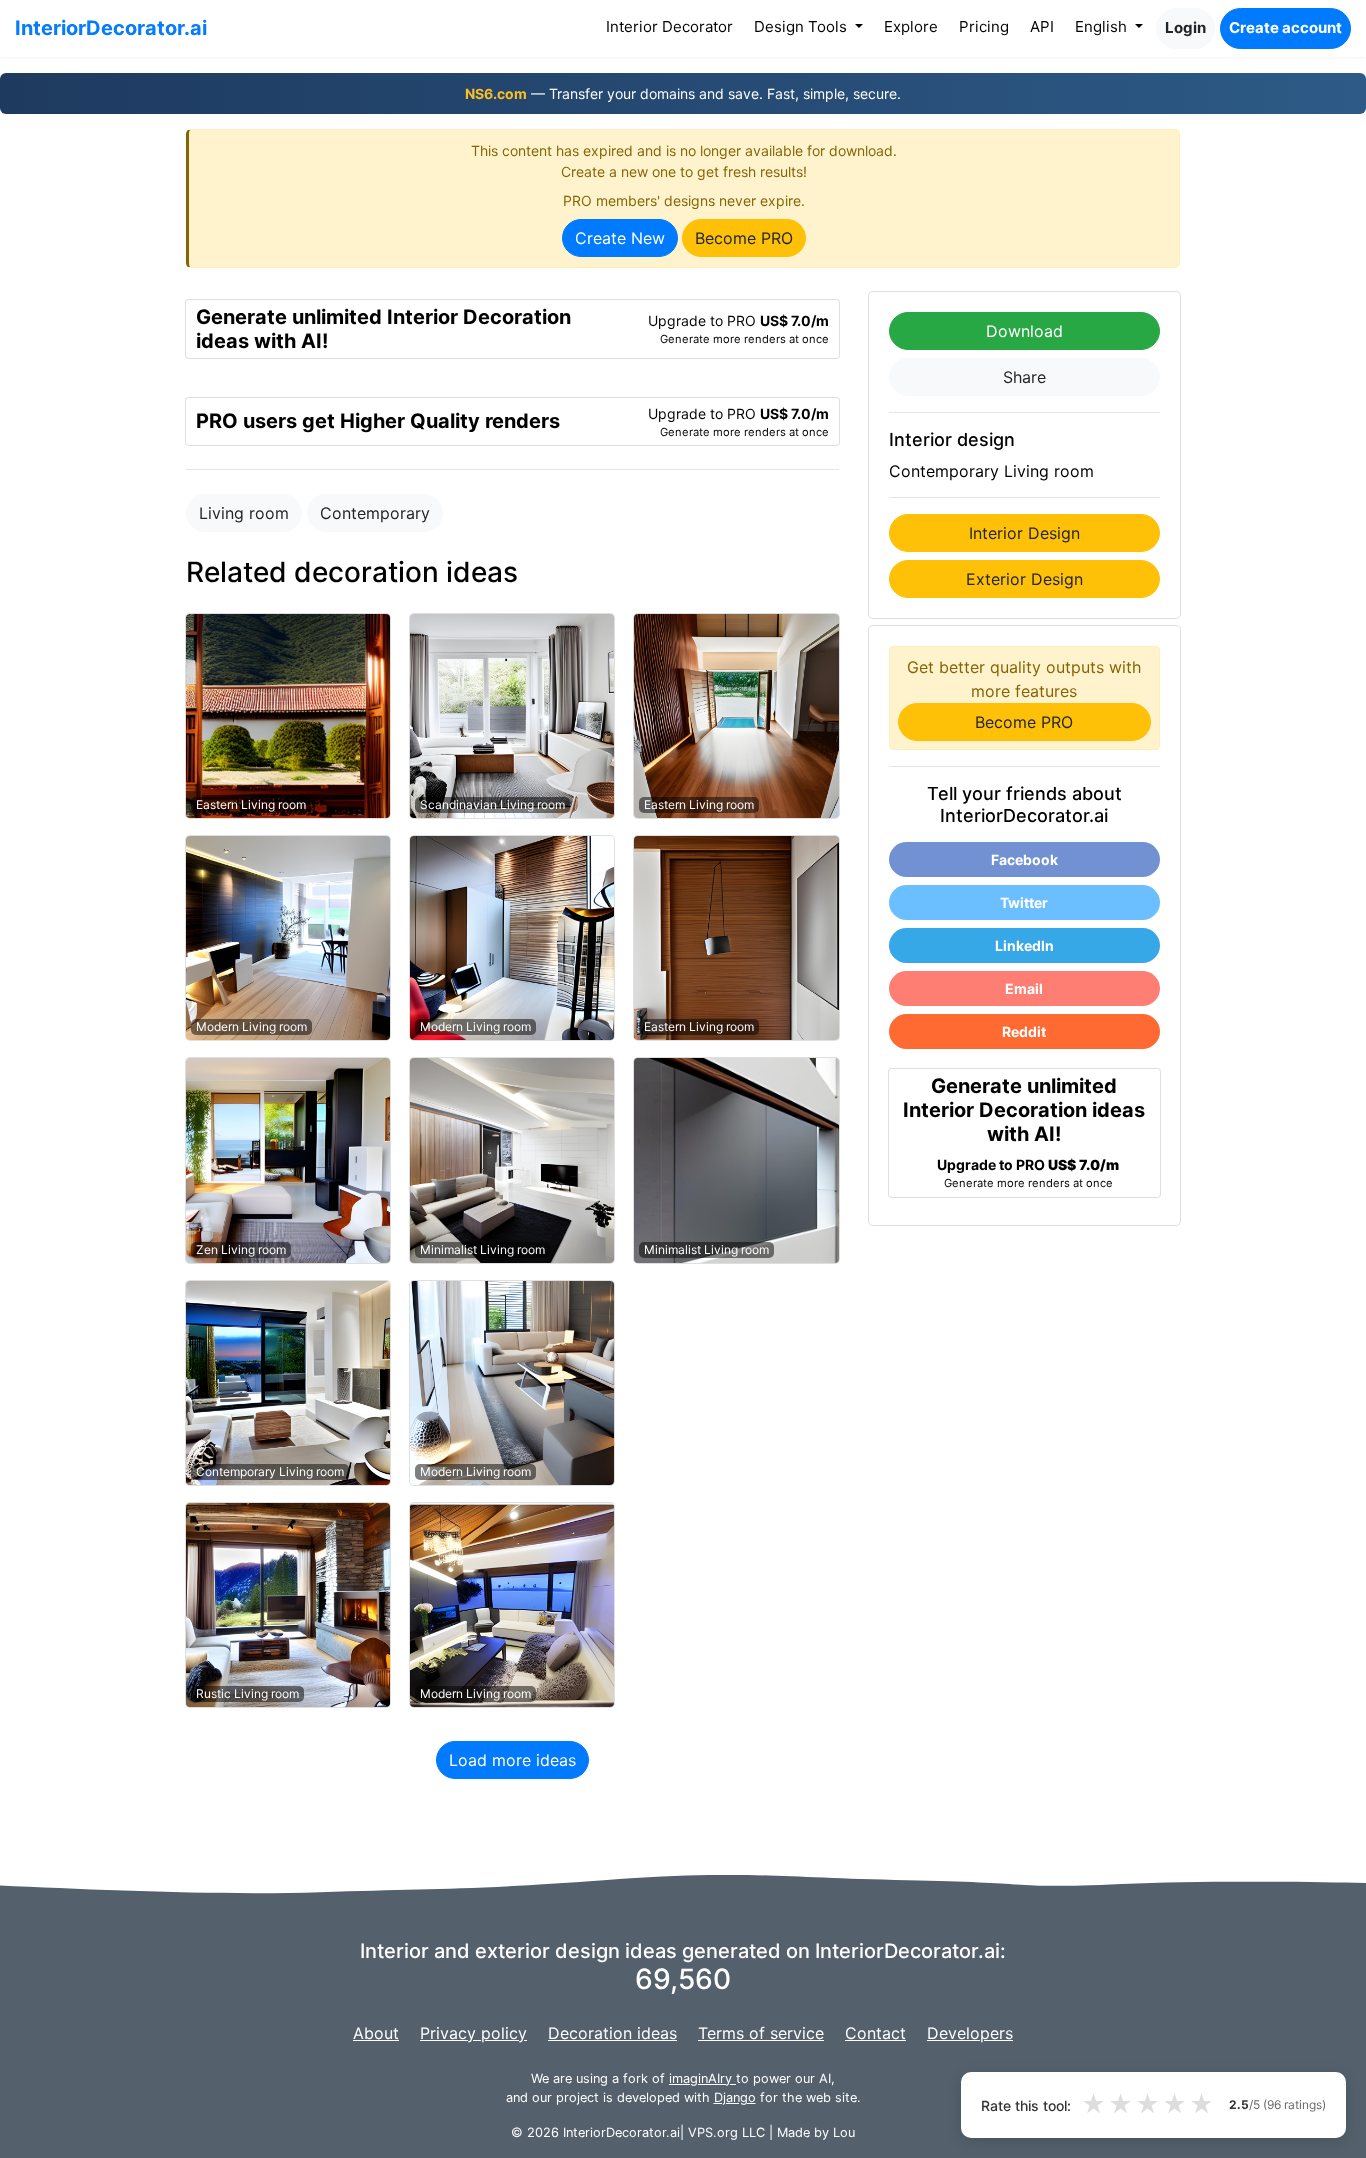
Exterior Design (1024, 579)
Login (1185, 27)
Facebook (1024, 859)
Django (735, 2097)
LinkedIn (1024, 945)
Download (1024, 331)
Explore (911, 26)
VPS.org (713, 2132)
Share (1024, 377)
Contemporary (375, 513)
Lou (844, 2132)
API (1042, 26)
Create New (620, 238)
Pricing (984, 26)
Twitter (1024, 902)
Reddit (1024, 1031)
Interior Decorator (673, 26)
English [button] (1103, 26)
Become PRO (744, 238)
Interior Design (1024, 533)
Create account (1285, 27)
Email (1024, 988)
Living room (244, 513)
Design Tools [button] (802, 26)
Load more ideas (512, 1760)
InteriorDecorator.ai (111, 28)
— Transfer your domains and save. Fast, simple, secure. (683, 93)
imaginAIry (702, 2078)
